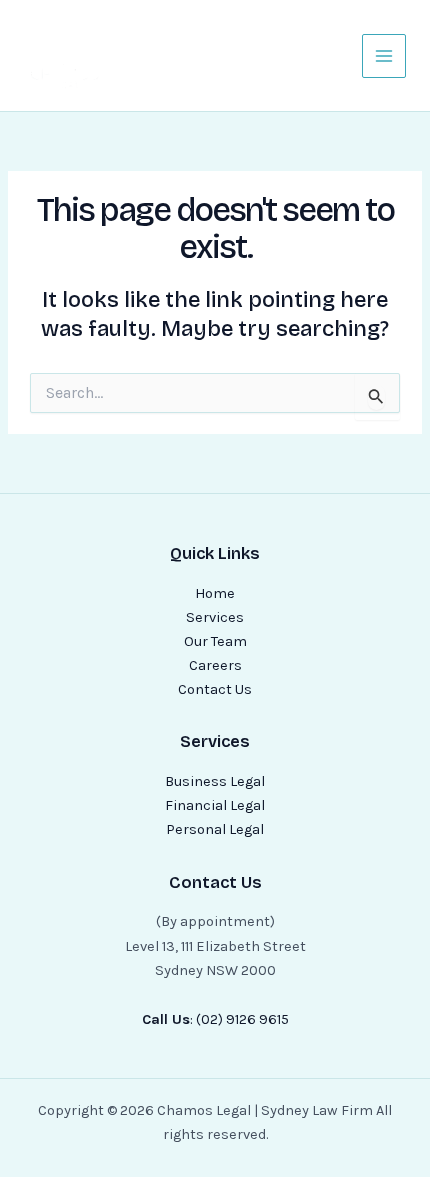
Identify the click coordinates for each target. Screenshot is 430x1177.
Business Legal (215, 781)
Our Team (215, 641)
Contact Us (215, 689)
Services (215, 617)
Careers (215, 665)
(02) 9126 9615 (242, 1019)
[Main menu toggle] (384, 56)
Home (215, 593)
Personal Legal (215, 829)
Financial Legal (215, 805)
